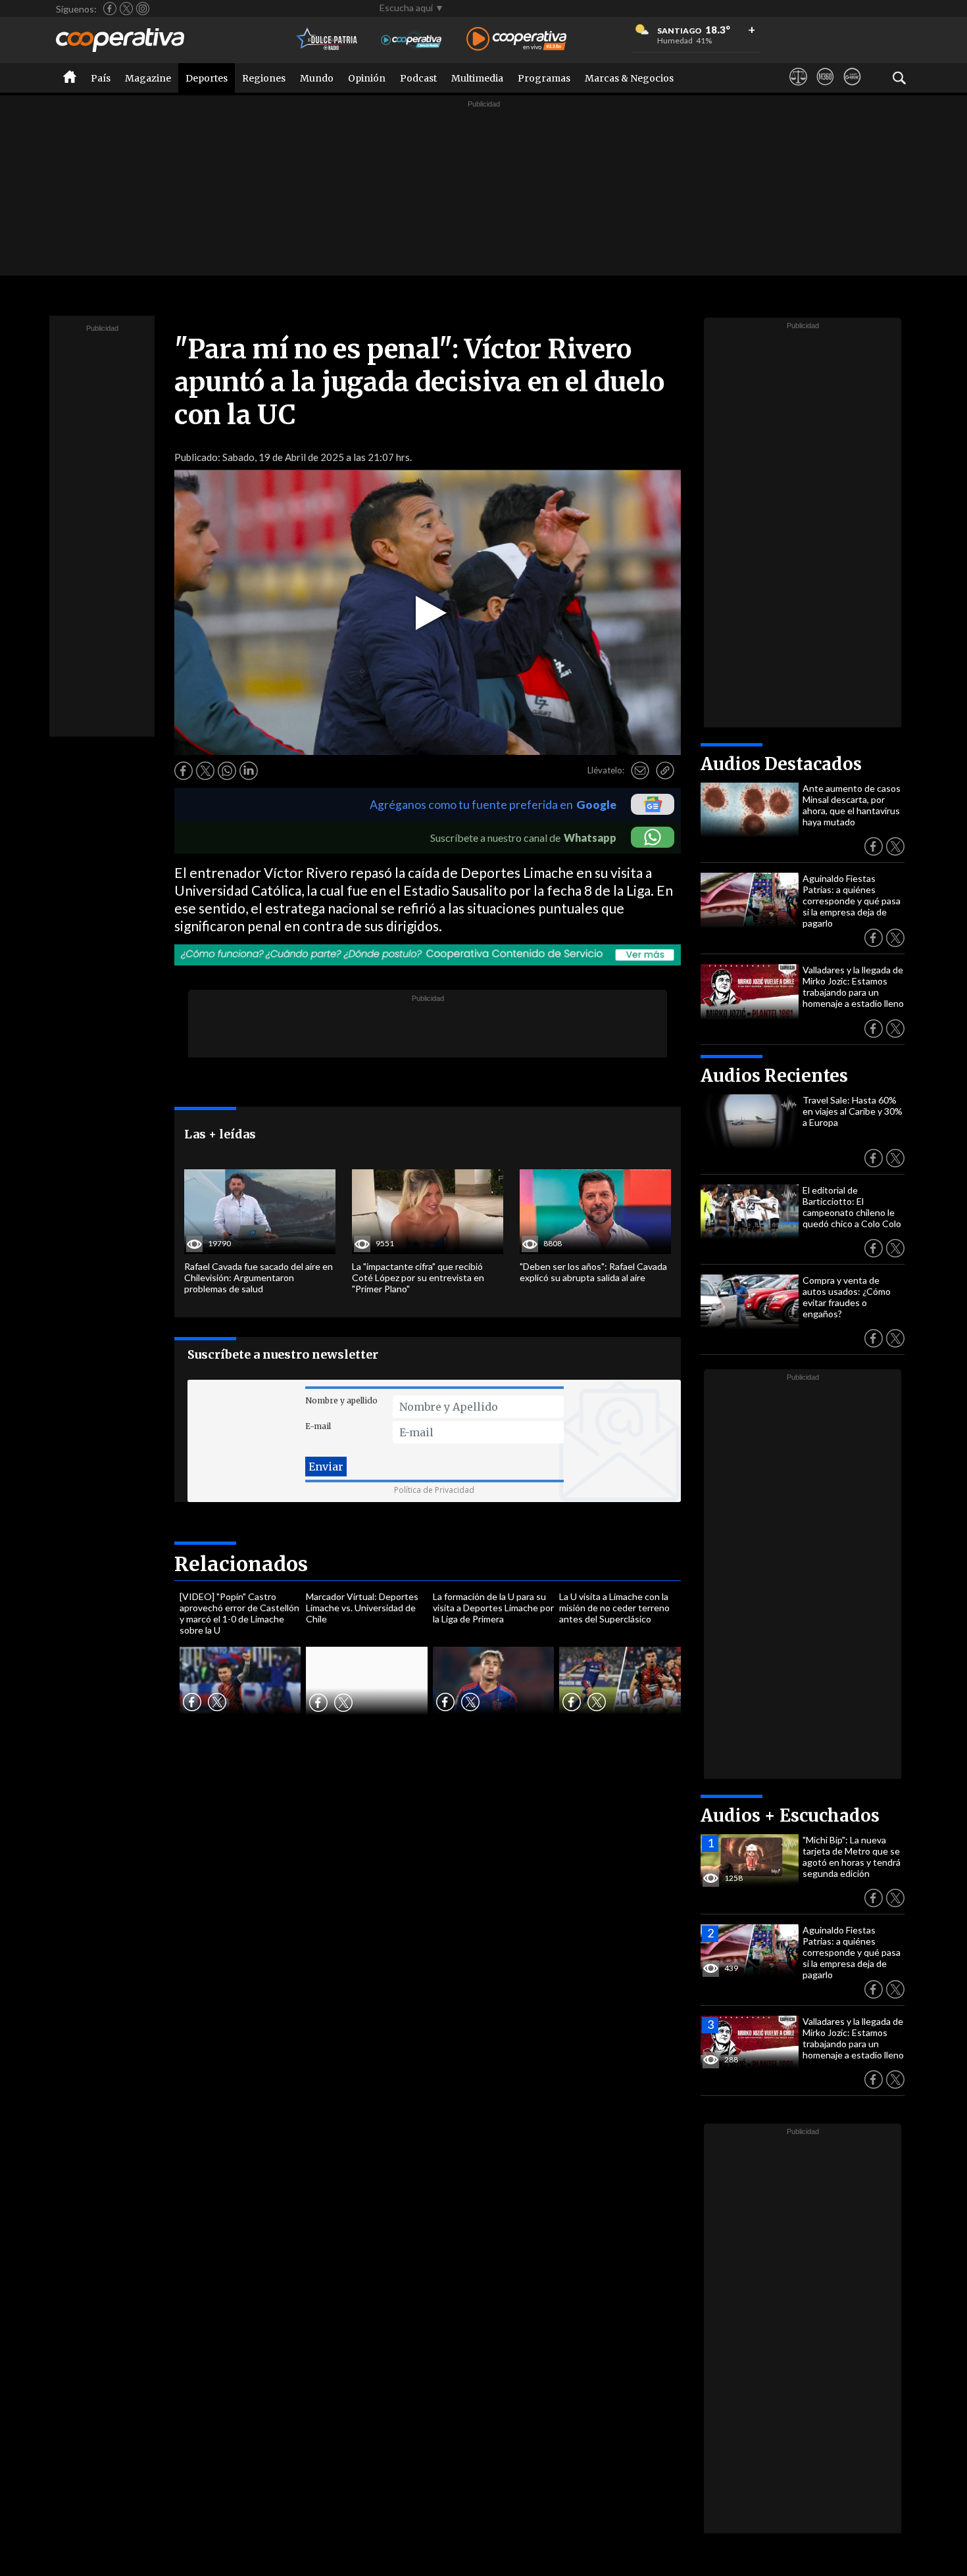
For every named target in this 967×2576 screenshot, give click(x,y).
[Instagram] (143, 9)
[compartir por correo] (640, 771)
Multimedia (477, 78)
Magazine (148, 78)
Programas (544, 78)
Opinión (367, 78)
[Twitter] (126, 9)
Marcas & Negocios (629, 78)
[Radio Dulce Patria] (327, 40)
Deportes (207, 78)
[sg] (852, 89)
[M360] (825, 89)
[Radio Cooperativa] (516, 40)
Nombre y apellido (341, 1400)
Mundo (317, 78)
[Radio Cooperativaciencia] (411, 40)
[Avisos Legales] (798, 89)
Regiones (264, 78)
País (101, 78)
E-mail (318, 1426)
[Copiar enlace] (665, 771)
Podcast (418, 78)
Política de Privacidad (434, 1490)
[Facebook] (110, 9)
